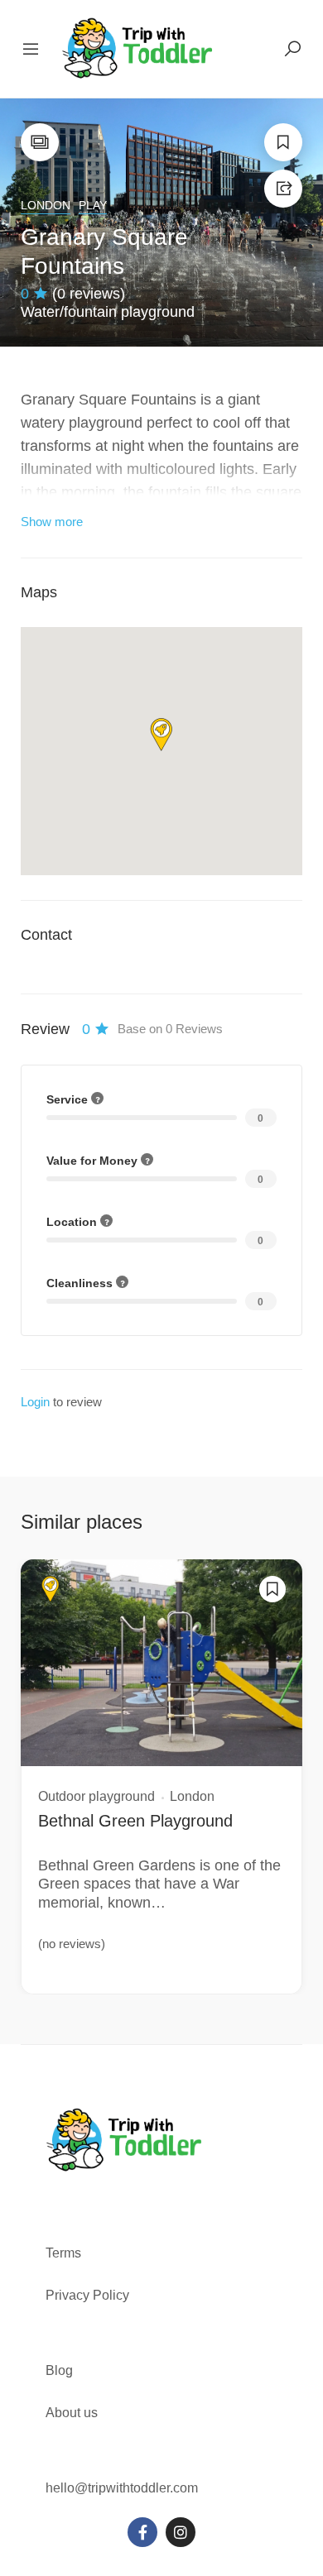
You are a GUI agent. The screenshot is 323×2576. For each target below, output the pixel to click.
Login (35, 1402)
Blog (59, 2370)
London (46, 205)
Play (93, 205)
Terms (65, 2253)
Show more (52, 522)
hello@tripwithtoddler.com (122, 2488)
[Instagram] (181, 2532)
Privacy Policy (87, 2295)
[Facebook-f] (142, 2532)
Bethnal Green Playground (135, 1821)
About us (72, 2413)
